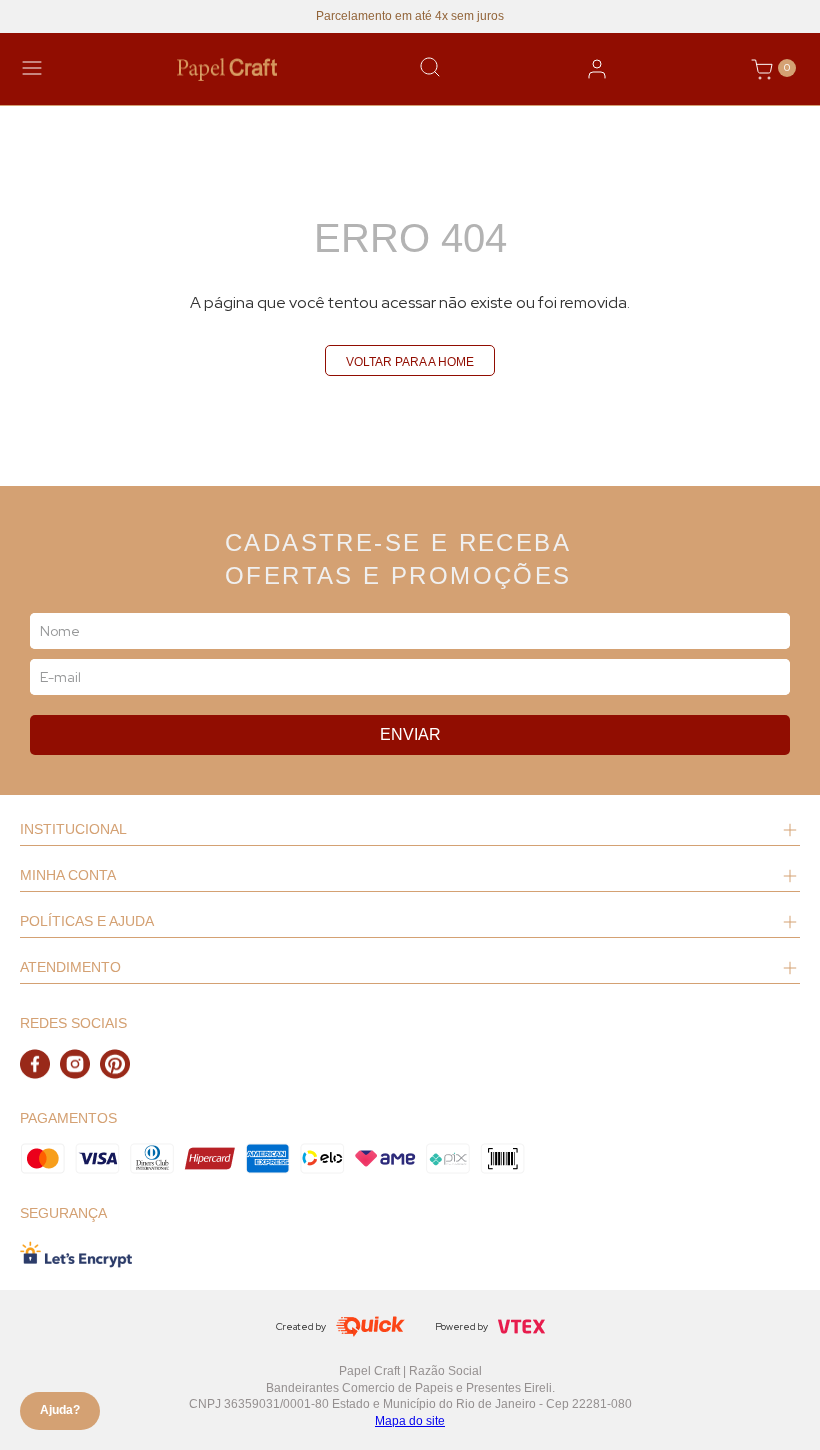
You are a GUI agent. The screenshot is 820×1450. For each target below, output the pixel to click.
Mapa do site (410, 1421)
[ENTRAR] (597, 69)
